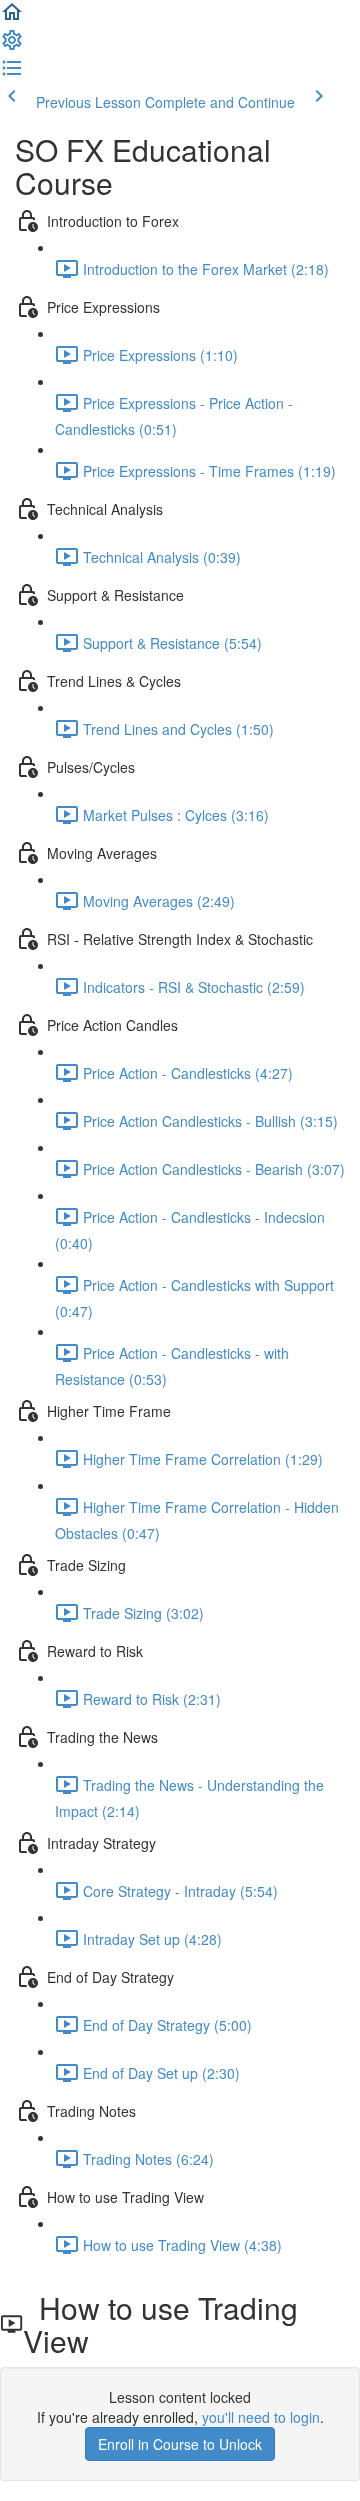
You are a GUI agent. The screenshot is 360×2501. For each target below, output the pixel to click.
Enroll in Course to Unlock (180, 2444)
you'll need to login (261, 2417)
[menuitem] (12, 46)
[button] (12, 18)
